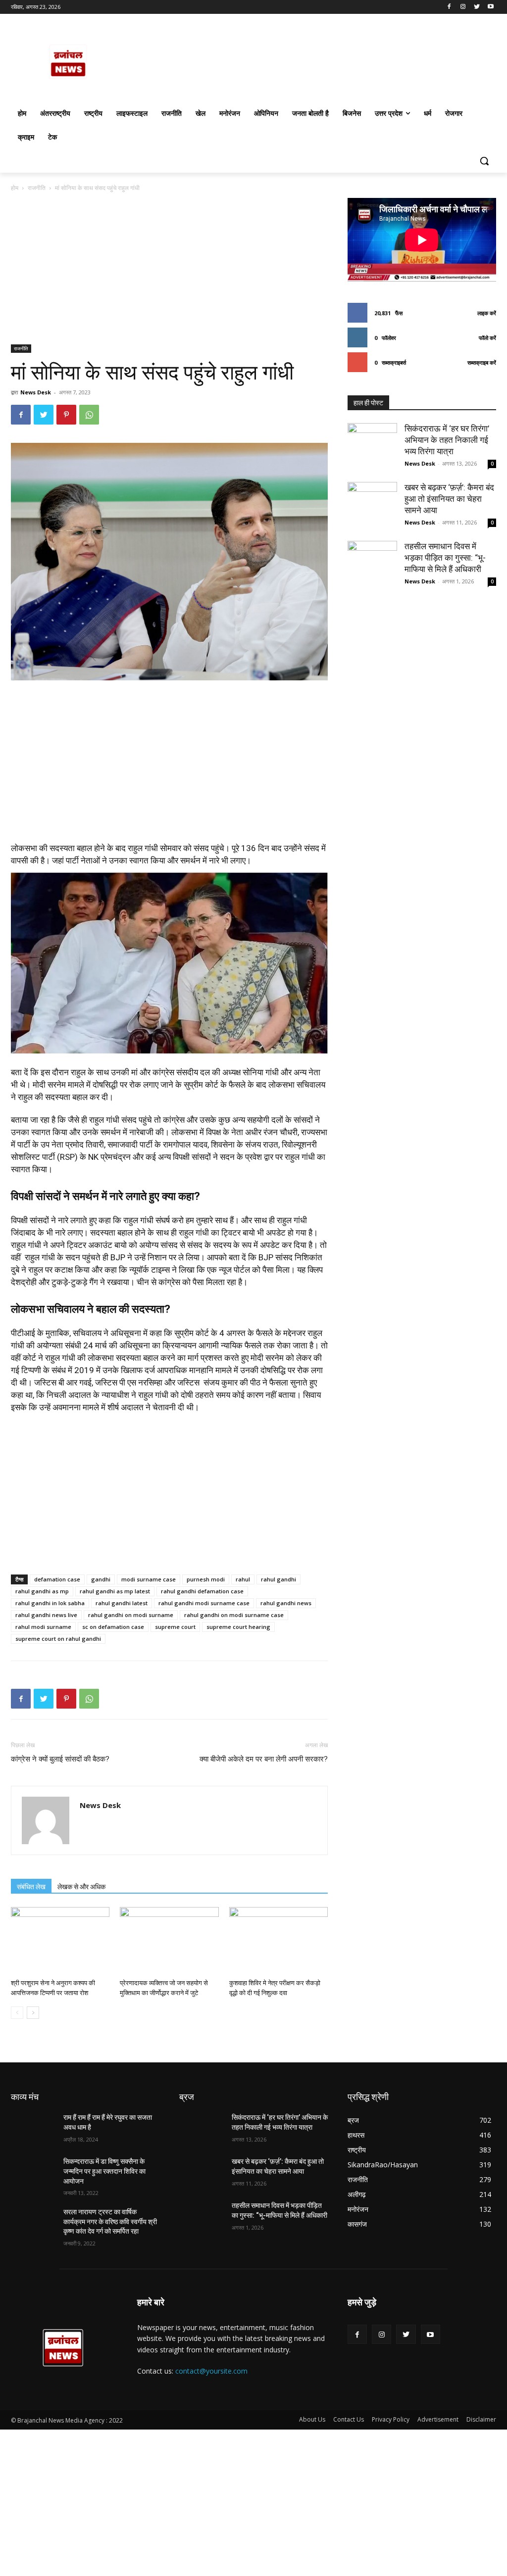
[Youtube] (490, 7)
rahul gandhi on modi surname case (234, 1615)
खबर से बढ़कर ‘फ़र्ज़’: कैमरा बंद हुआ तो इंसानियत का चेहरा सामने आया (449, 499)
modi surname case (149, 1579)
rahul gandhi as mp (42, 1591)
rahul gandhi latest (122, 1603)
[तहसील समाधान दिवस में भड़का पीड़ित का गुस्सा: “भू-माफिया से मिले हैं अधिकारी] (372, 566)
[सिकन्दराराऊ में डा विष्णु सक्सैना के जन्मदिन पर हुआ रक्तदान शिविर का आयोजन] (33, 2172)
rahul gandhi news (286, 1603)
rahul (243, 1579)
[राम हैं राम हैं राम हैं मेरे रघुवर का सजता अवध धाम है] (33, 2128)
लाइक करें (487, 313)
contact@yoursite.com (211, 2371)
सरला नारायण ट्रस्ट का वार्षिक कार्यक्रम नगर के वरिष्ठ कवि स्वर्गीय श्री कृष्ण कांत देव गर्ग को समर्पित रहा (110, 2221)
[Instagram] (463, 7)
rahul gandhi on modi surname (131, 1615)
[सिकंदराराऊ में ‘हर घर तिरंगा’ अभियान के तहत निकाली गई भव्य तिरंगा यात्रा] (372, 448)
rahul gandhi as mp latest (115, 1591)
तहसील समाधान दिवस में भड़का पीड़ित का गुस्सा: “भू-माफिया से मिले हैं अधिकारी (445, 558)
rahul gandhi (279, 1579)
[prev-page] (17, 2013)
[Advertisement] (169, 271)
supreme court (175, 1627)
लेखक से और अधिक (81, 1887)
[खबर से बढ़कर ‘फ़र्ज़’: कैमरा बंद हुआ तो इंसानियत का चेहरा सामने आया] (372, 507)
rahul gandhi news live (46, 1615)
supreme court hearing (238, 1627)
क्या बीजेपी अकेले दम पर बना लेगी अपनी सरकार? (264, 1759)
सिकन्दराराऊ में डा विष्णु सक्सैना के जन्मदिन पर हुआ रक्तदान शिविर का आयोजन (104, 2171)
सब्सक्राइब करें (482, 362)
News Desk (36, 392)
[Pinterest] (66, 415)
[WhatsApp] (89, 415)
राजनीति (37, 188)
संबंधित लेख (31, 1887)
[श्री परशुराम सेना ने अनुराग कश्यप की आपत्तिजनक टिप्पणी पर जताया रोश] (60, 1941)
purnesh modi (206, 1579)
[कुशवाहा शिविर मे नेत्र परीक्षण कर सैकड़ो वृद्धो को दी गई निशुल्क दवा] (279, 1941)
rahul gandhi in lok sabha (50, 1603)
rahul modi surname (43, 1627)
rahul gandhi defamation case (202, 1591)
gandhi (101, 1579)
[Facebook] (449, 7)
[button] (484, 161)
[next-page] (33, 2013)
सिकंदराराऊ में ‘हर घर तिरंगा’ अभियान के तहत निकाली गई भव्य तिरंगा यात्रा (447, 440)
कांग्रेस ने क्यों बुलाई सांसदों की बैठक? (60, 1759)
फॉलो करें (487, 338)
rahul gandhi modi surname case (204, 1603)
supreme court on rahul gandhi (58, 1639)
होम (15, 188)
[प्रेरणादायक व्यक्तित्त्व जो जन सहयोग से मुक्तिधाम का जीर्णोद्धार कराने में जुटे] (169, 1941)
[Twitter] (477, 7)
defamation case (57, 1579)
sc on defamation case (113, 1627)
